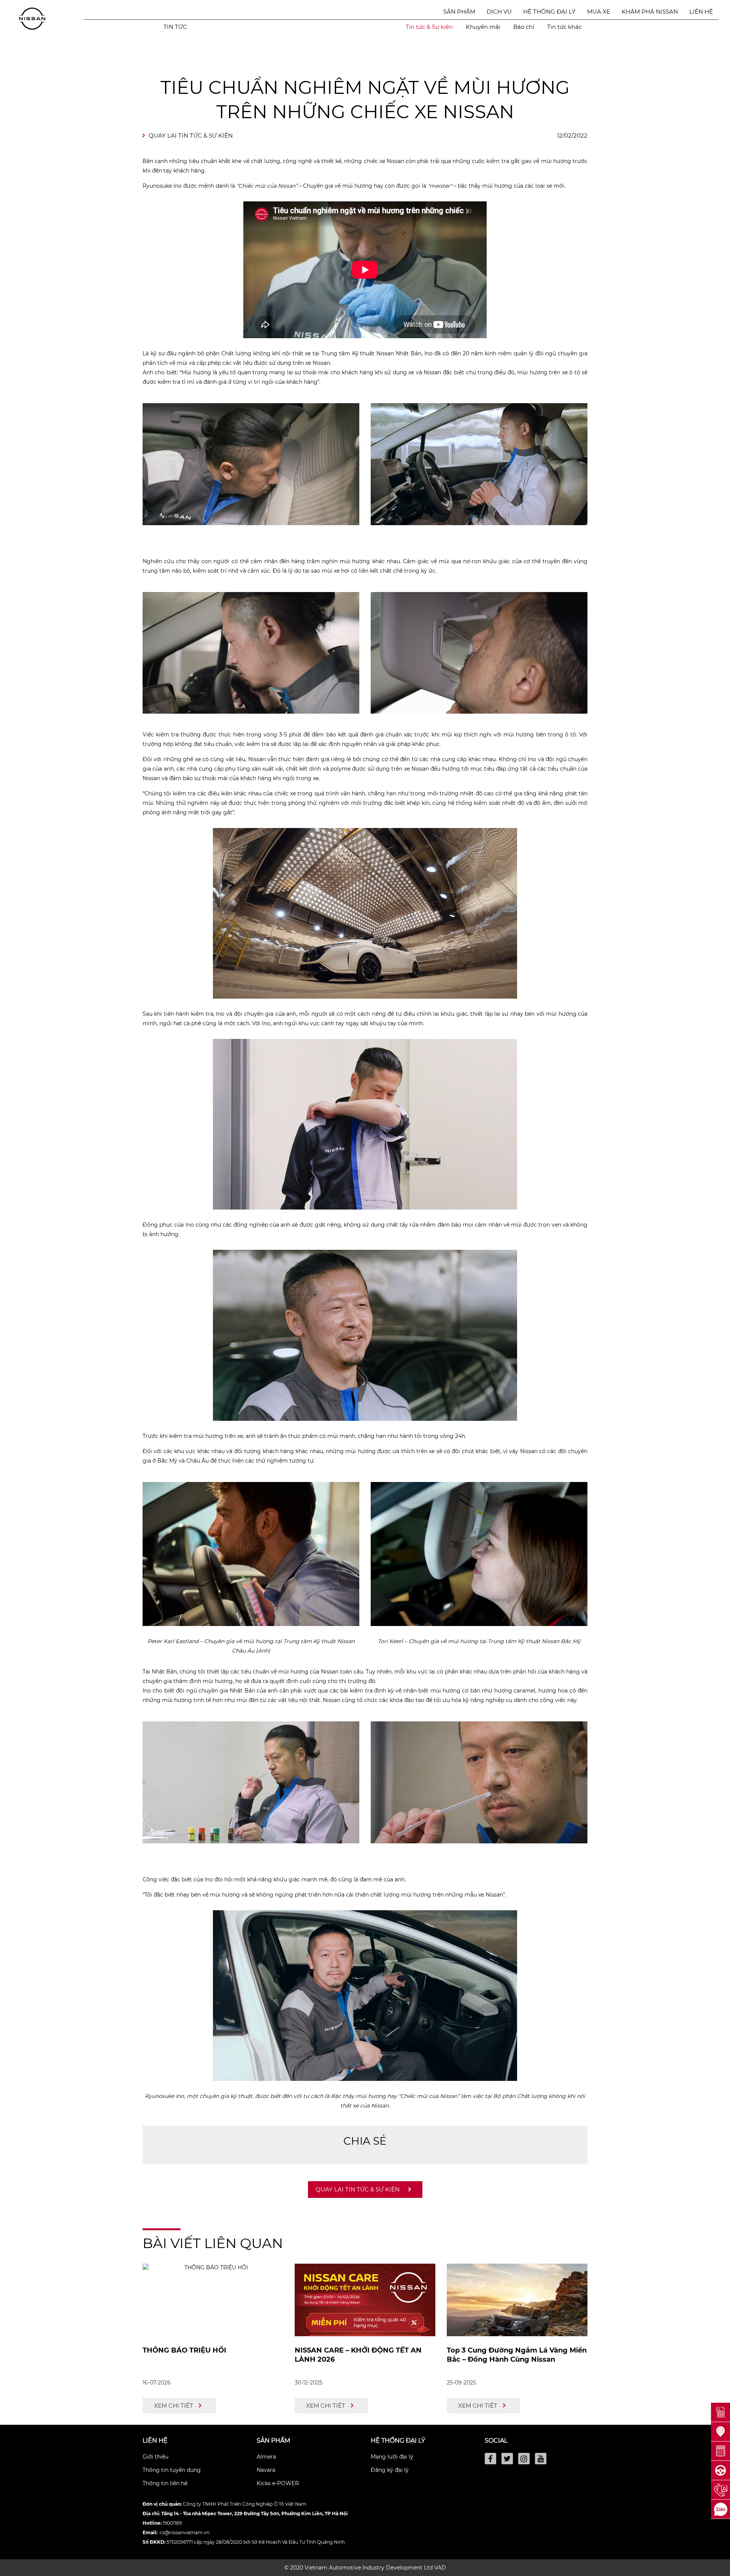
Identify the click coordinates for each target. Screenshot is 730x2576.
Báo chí (524, 27)
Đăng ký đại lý (390, 2470)
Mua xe (599, 12)
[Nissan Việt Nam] (32, 18)
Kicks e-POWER (278, 2483)
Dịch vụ (499, 12)
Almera (266, 2457)
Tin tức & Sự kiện (429, 27)
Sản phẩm (459, 12)
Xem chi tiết (174, 2406)
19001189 (172, 2523)
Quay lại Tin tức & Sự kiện (191, 135)
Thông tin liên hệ (165, 2483)
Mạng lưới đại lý (392, 2457)
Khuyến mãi (483, 27)
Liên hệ (701, 12)
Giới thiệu (156, 2457)
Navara (266, 2470)
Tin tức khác (564, 27)
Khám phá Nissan (650, 12)
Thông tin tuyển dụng (172, 2470)
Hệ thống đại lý (549, 12)
